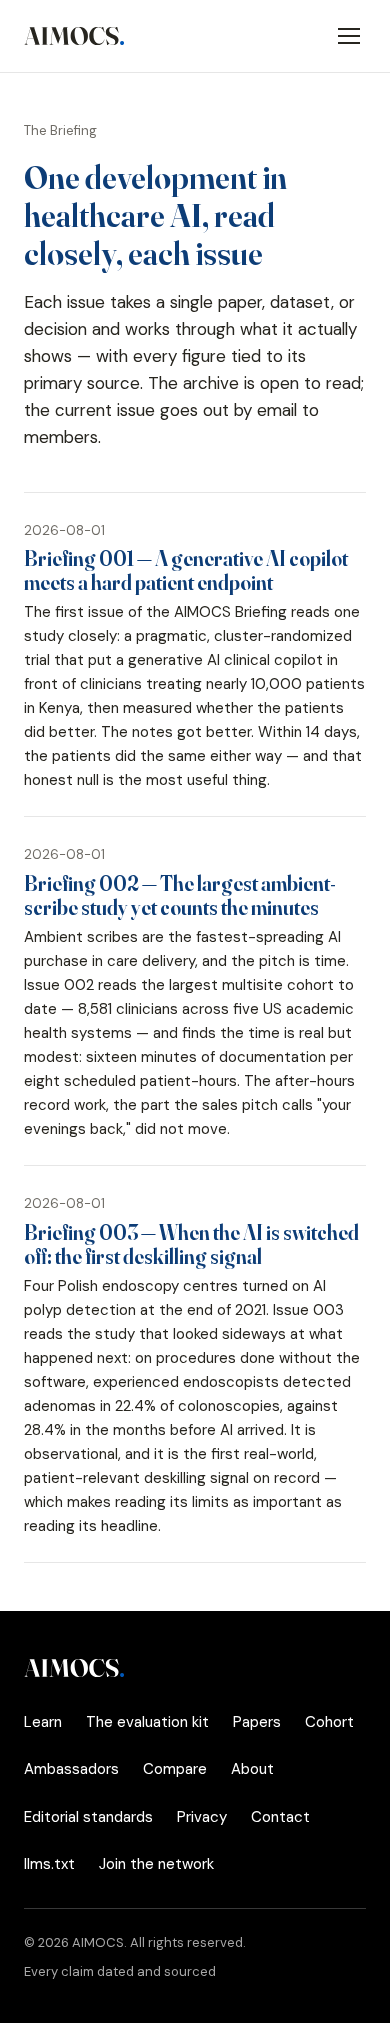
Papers (257, 1722)
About (252, 1769)
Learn (43, 1722)
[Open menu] (349, 36)
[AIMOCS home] (74, 36)
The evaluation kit (147, 1722)
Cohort (329, 1722)
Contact (280, 1817)
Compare (175, 1769)
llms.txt (49, 1864)
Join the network (156, 1864)
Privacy (202, 1817)
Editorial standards (88, 1817)
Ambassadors (71, 1769)
